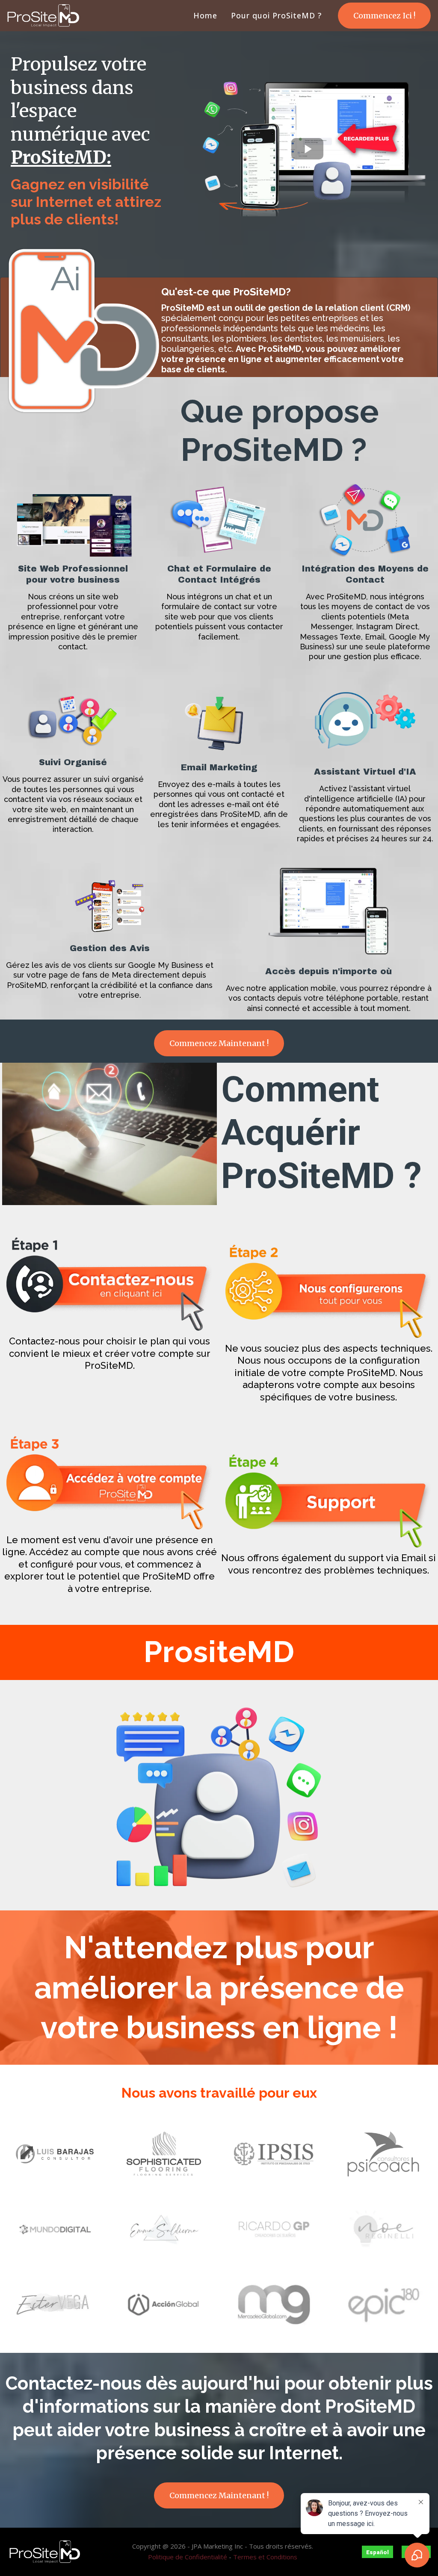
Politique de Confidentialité (188, 2557)
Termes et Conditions (265, 2557)
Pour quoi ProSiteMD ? (276, 16)
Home (205, 16)
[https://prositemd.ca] (43, 16)
